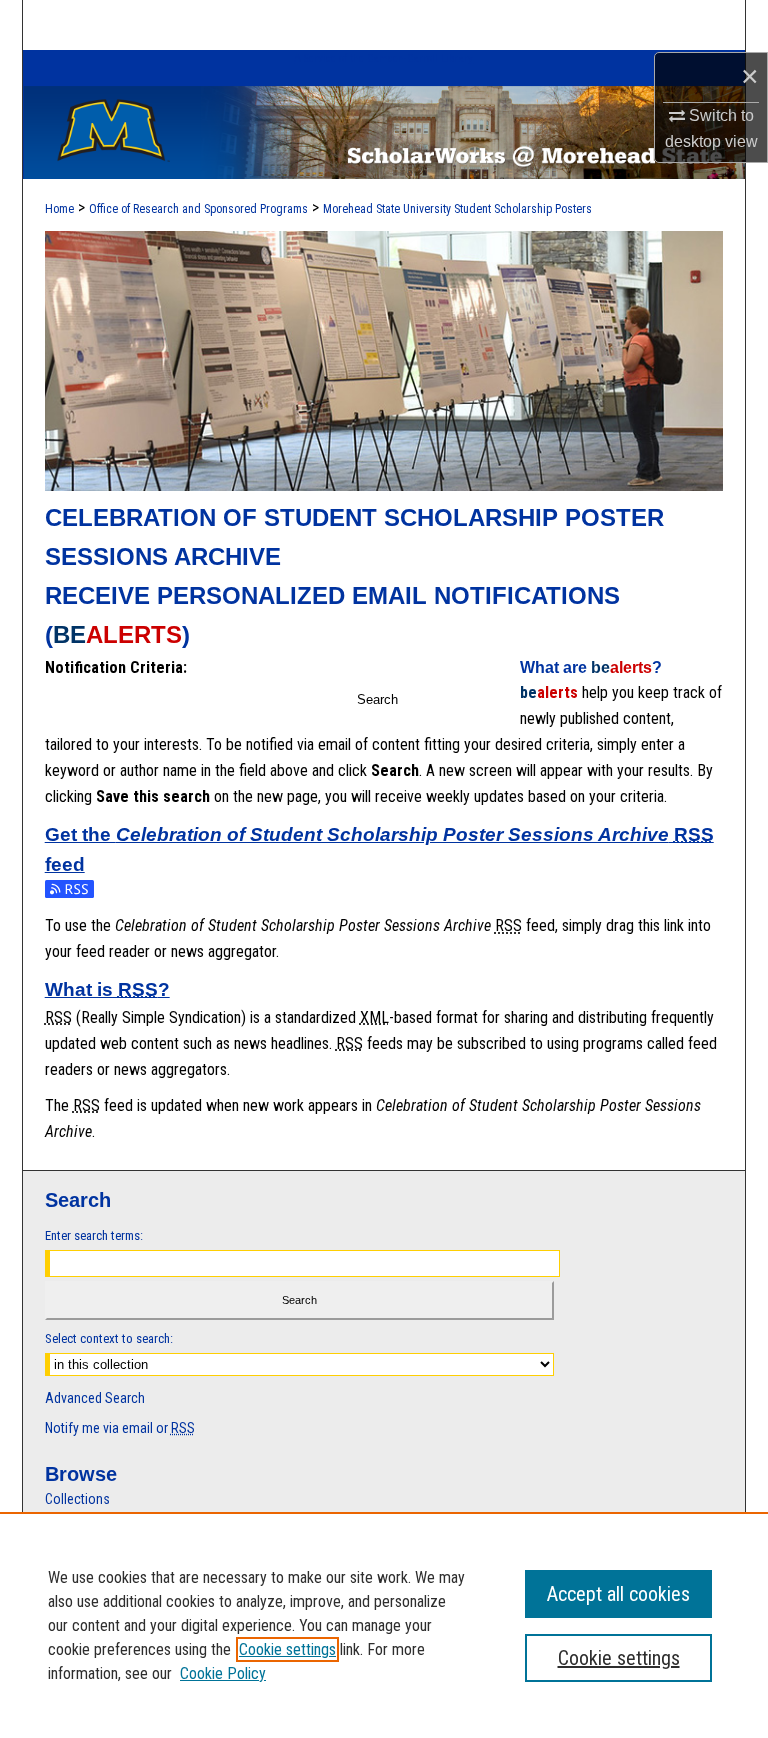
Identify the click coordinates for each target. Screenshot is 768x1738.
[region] (384, 1625)
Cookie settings (287, 1649)
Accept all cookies (618, 1594)
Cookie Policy (223, 1673)
